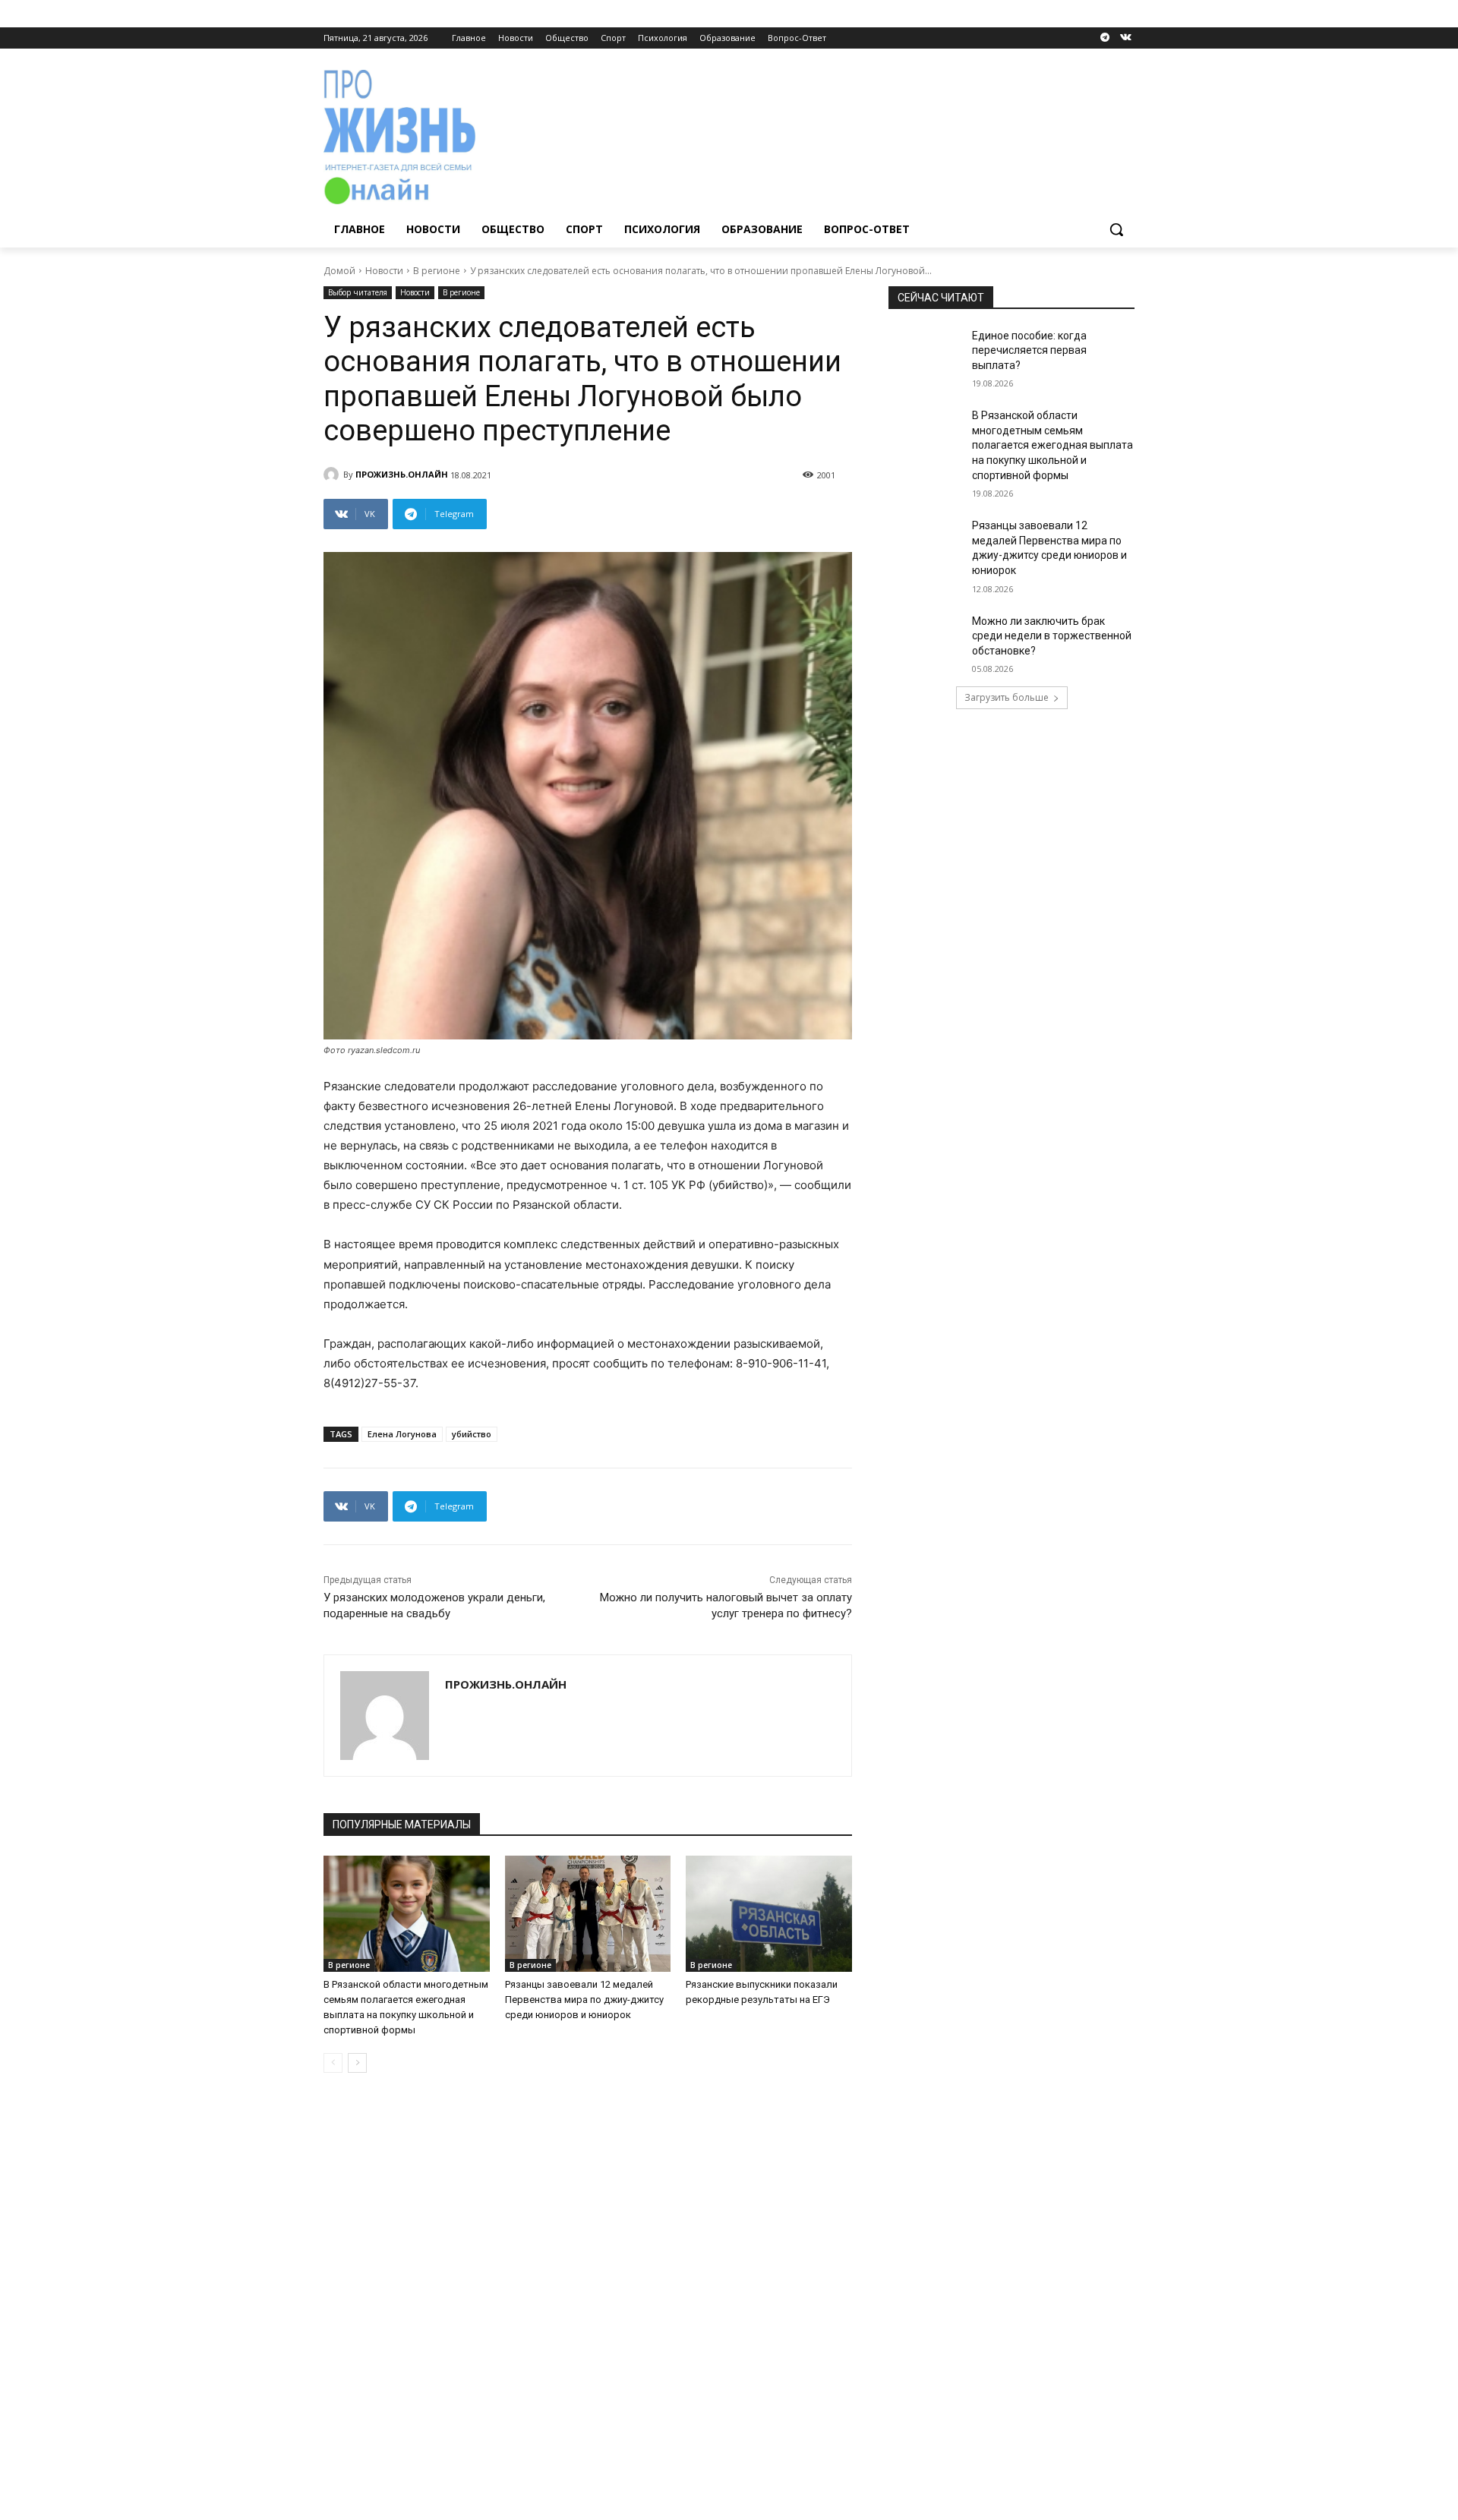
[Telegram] (1105, 38)
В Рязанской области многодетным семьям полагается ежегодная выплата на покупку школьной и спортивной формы (1052, 445)
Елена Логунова (402, 1434)
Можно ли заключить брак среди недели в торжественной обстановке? (1052, 636)
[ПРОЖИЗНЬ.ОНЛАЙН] (333, 475)
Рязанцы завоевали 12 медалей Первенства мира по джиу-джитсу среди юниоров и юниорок (584, 2000)
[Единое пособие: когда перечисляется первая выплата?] (925, 355)
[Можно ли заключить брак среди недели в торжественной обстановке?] (925, 640)
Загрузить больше (1007, 697)
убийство (472, 1434)
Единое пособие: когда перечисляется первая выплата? (1029, 350)
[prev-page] (333, 2063)
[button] (1116, 229)
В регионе (437, 271)
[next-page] (357, 2063)
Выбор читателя (358, 292)
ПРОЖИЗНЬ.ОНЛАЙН (402, 474)
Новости (384, 271)
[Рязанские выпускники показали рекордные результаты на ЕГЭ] (769, 1914)
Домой (339, 271)
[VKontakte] (1126, 38)
